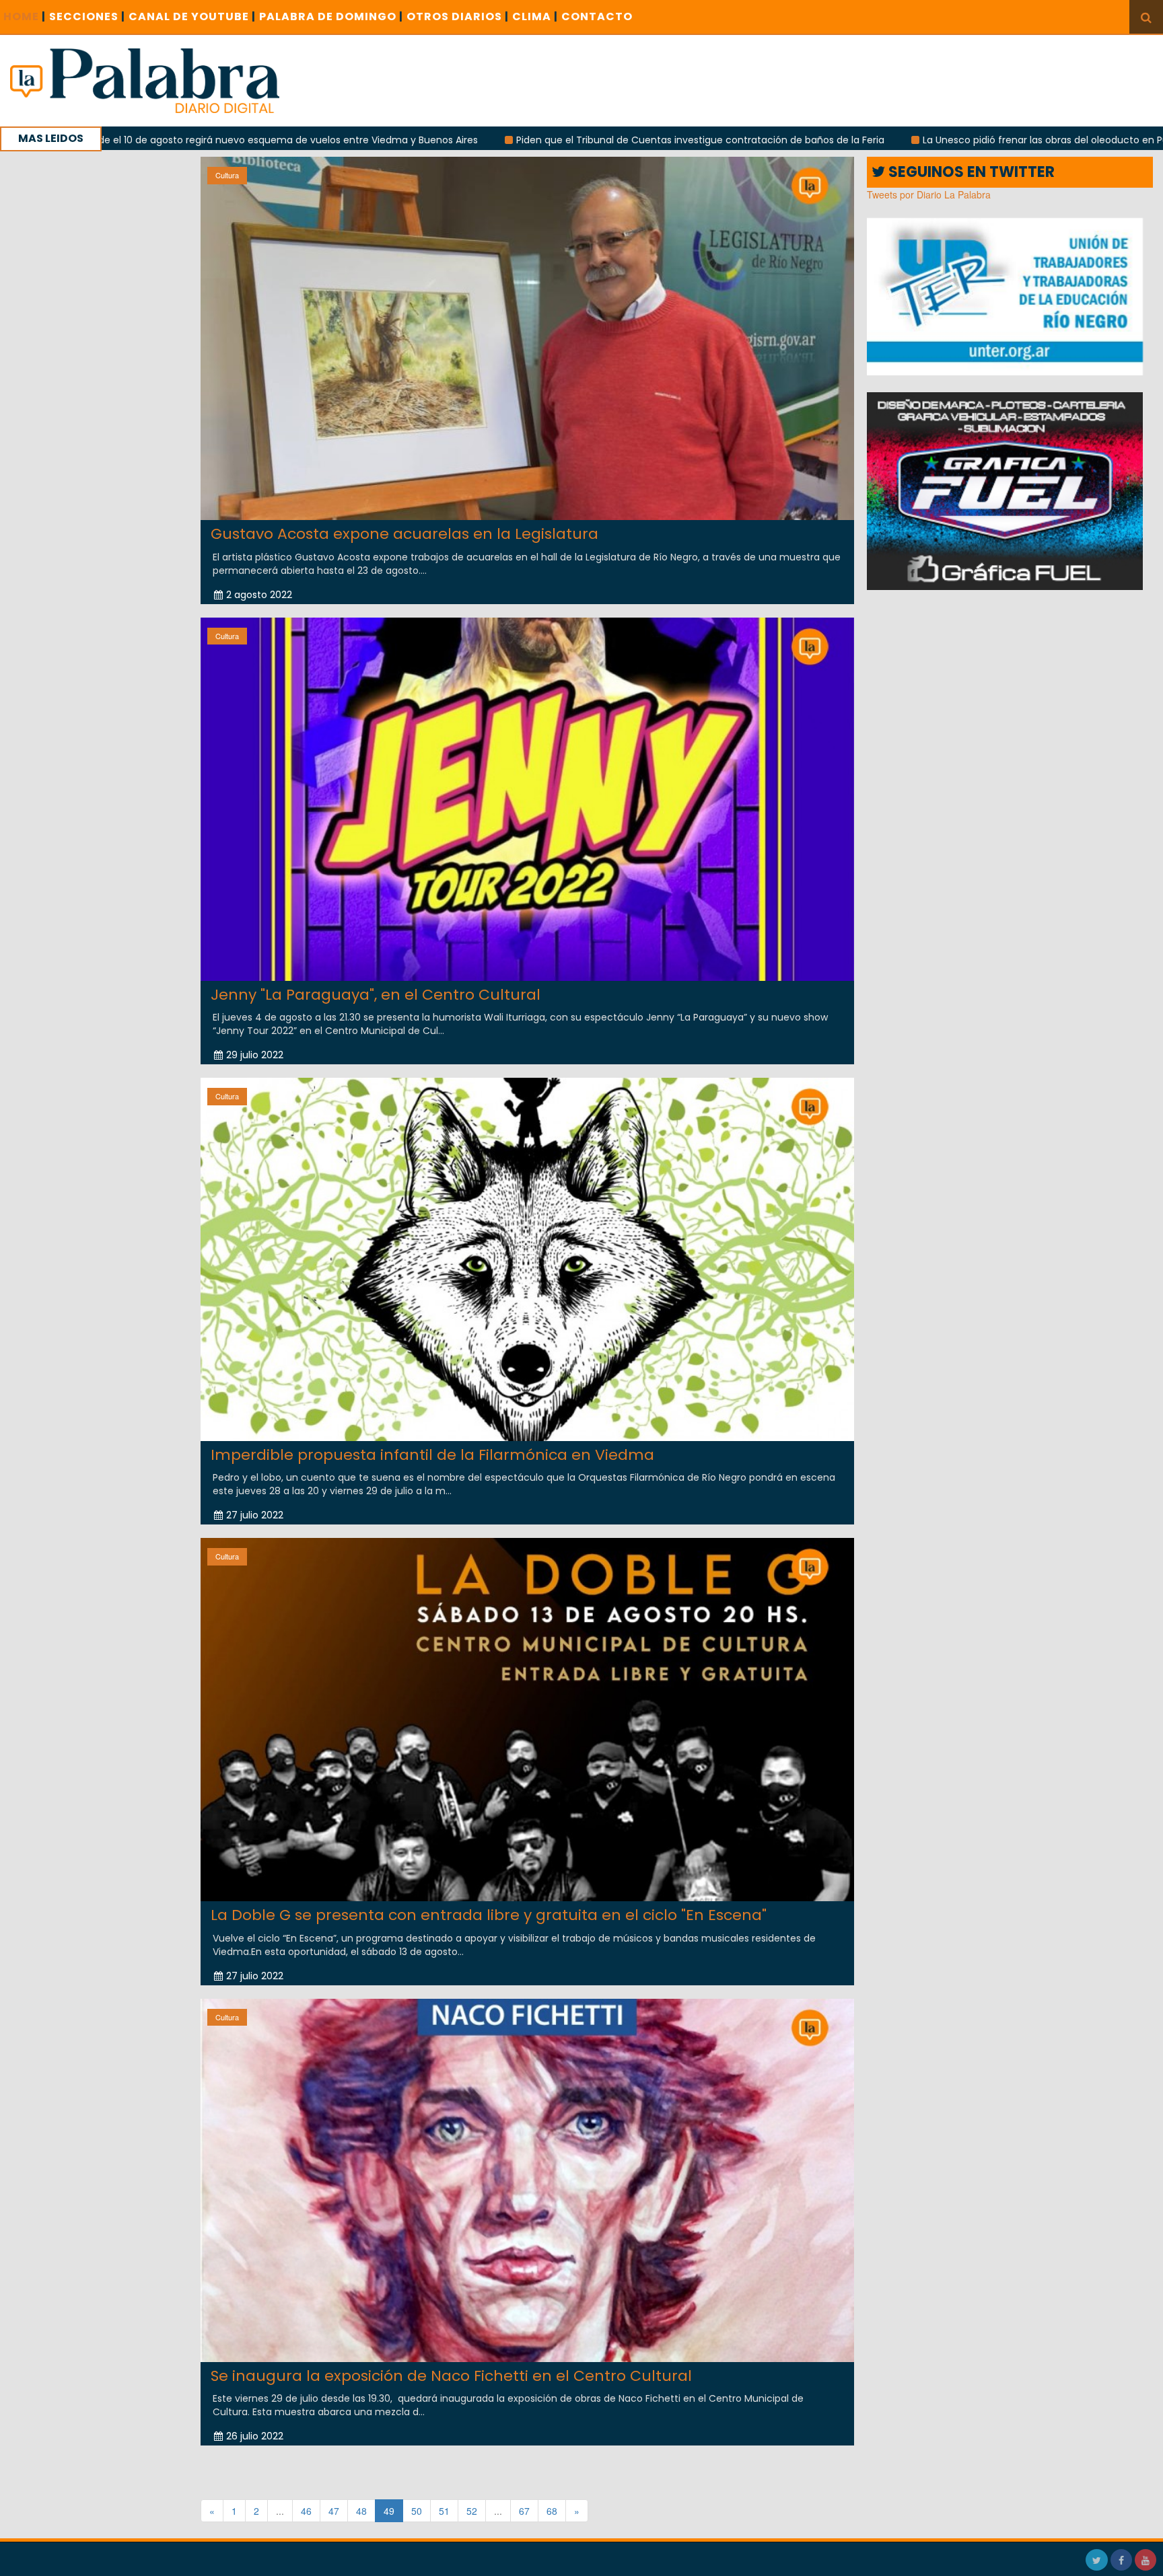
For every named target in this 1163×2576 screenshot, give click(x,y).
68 (552, 2511)
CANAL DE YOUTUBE (192, 16)
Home (25, 16)
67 (524, 2511)
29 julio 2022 (255, 1055)
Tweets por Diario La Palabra (929, 194)
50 (417, 2511)
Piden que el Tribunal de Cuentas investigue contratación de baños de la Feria (542, 140)
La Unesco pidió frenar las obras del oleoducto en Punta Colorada (918, 140)
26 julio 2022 (255, 2436)
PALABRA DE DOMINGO (331, 16)
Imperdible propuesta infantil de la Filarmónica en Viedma (432, 1455)
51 (444, 2511)
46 (306, 2511)
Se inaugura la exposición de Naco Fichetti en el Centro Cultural (451, 2376)
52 (472, 2511)
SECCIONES (87, 16)
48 (361, 2511)
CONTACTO (597, 16)
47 (334, 2511)
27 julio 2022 (255, 1515)
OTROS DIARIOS (458, 16)
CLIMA (535, 16)
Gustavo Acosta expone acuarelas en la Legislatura (404, 534)
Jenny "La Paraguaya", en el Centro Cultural (376, 995)
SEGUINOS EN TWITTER (970, 172)
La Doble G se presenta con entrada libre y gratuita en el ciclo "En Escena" (489, 1915)
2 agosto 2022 (259, 595)
